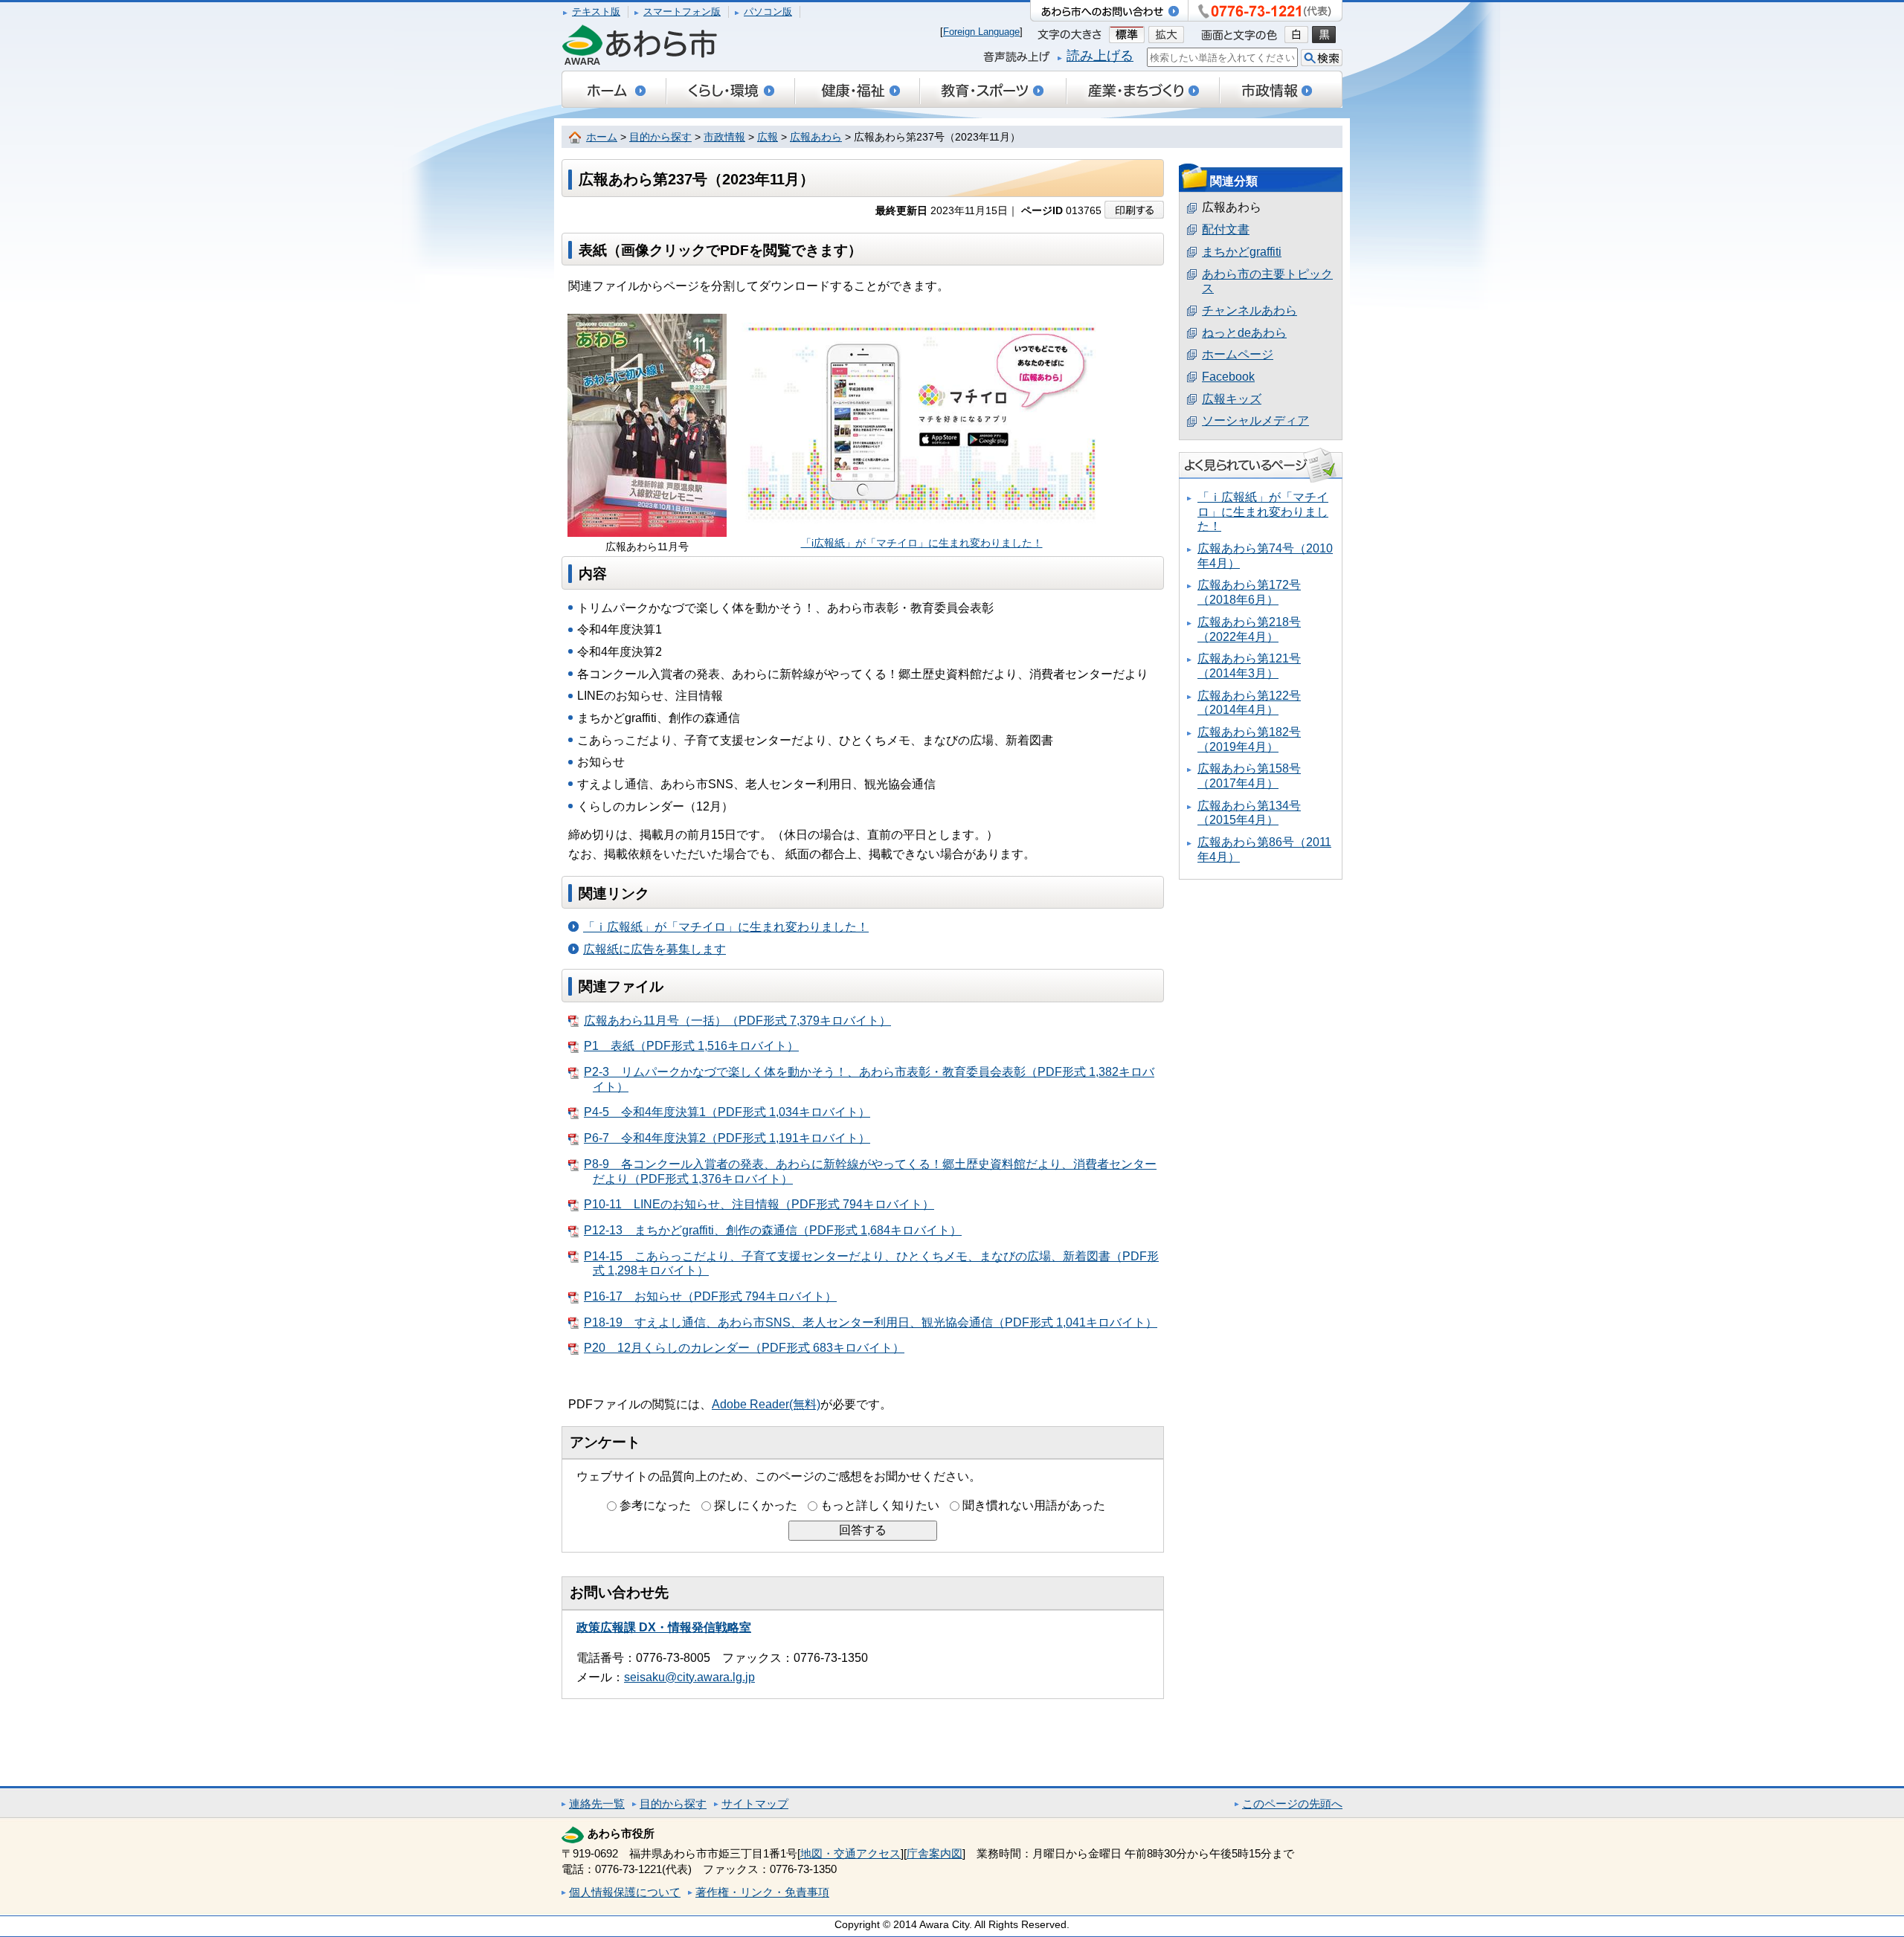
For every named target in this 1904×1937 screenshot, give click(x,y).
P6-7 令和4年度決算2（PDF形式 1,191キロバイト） (727, 1138)
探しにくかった (756, 1505)
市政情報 (724, 137)
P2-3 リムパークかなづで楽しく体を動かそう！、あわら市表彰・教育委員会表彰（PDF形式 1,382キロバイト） (869, 1079)
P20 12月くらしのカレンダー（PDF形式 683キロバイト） (744, 1348)
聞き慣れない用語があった (1034, 1505)
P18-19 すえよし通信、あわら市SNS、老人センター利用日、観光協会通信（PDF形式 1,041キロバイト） (871, 1322)
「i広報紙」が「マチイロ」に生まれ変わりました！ (922, 543)
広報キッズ (1232, 399)
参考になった (655, 1505)
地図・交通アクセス (850, 1853)
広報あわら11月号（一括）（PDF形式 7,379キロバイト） (737, 1021)
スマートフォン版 (682, 12)
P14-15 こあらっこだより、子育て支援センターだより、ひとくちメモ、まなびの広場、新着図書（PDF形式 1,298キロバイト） (871, 1264)
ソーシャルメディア (1255, 420)
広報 (768, 137)
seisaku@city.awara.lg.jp (689, 1677)
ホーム (602, 137)
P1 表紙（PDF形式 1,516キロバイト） (691, 1046)
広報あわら (816, 137)
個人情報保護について (625, 1892)
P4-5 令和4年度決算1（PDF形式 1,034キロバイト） (727, 1112)
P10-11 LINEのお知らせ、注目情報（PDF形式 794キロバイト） (759, 1204)
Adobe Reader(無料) (766, 1404)
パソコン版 (768, 12)
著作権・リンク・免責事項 (762, 1892)
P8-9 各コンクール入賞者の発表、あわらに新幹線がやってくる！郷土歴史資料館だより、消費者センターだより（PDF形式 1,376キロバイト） (870, 1171)
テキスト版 (596, 12)
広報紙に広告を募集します (654, 949)
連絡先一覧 (597, 1804)
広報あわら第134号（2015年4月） (1249, 813)
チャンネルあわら (1249, 310)
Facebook (1228, 377)
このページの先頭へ (1292, 1804)
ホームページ (1238, 354)
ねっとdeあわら (1244, 333)
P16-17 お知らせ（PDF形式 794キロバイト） (710, 1296)
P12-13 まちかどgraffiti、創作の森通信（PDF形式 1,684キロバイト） (773, 1230)
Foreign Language (981, 32)
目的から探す (660, 137)
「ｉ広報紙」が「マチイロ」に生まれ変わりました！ (726, 927)
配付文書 (1226, 229)
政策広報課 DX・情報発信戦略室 (664, 1627)
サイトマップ (755, 1804)
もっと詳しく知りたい (880, 1505)
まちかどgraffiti (1242, 252)
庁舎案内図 (935, 1853)
